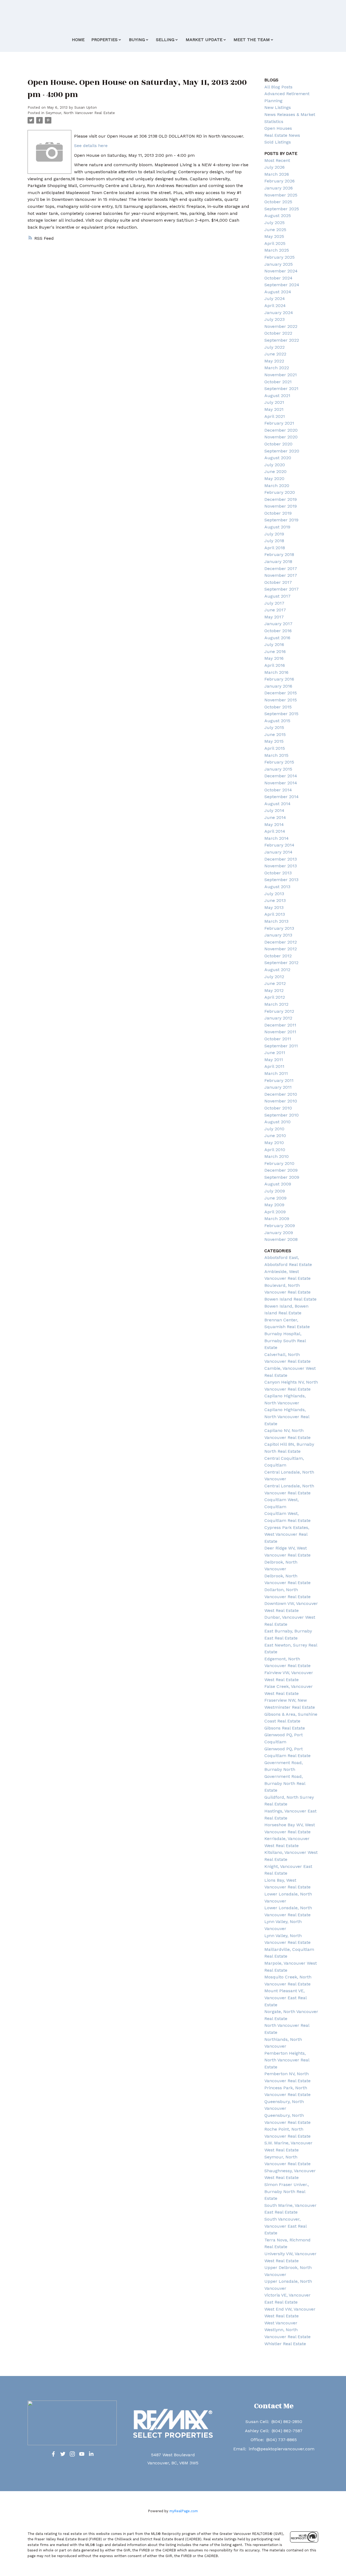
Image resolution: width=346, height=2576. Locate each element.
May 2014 (274, 824)
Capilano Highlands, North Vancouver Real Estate (287, 1417)
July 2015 (274, 727)
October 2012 (278, 956)
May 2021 (274, 409)
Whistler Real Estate (285, 2344)
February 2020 (280, 492)
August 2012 (277, 970)
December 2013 (281, 859)
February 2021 (279, 423)
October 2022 (278, 333)
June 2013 (275, 900)
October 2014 (278, 790)
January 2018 (278, 561)
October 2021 (278, 382)
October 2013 (278, 873)
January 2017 (278, 624)
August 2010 (277, 1122)
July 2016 (274, 644)
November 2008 (281, 1239)
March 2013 (276, 921)
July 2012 (274, 977)
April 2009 (275, 1212)
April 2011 (274, 1066)
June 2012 (275, 983)
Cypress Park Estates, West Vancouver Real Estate (287, 1534)
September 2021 (281, 389)
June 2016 (275, 652)
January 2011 (278, 1087)
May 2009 (274, 1205)
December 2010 (281, 1094)
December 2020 (281, 430)
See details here (91, 146)
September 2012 (281, 963)
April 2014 (275, 831)
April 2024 (275, 306)
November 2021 (281, 375)
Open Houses (278, 128)
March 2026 (277, 174)
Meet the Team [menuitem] (252, 40)
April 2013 (275, 914)
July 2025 (275, 223)
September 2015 (281, 714)
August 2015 (277, 721)
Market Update (204, 40)
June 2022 (275, 354)
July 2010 (274, 1129)
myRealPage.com (184, 2511)
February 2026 (280, 181)
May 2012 (274, 990)
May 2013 (274, 907)
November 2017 (281, 575)
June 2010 (275, 1136)
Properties (104, 40)
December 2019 (281, 499)
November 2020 (281, 437)
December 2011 (280, 1025)
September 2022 (282, 340)
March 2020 (277, 486)
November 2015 (281, 700)
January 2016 (278, 686)
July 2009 (275, 1191)
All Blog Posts (278, 87)
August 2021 (277, 396)
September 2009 (282, 1177)
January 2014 (278, 852)
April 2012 (275, 997)
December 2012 (281, 942)
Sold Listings (278, 142)
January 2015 (278, 769)
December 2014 (281, 776)
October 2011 (278, 1039)
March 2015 (276, 755)
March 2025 (277, 250)
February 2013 (279, 928)
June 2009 (275, 1198)
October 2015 (278, 707)
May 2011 (274, 1060)
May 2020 (274, 479)
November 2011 (280, 1032)
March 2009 (277, 1219)
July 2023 (275, 319)
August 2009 (278, 1184)
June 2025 (275, 230)
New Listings (278, 107)
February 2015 (279, 762)
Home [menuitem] (78, 40)
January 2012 (278, 1018)
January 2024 (279, 313)
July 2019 (274, 534)
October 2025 (278, 202)
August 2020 (278, 458)
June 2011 (275, 1053)
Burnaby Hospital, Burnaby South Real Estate (285, 1341)
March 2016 (276, 672)
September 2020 (282, 451)
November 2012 (281, 949)
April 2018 (275, 548)
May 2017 (274, 617)
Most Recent (277, 160)
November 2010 (281, 1101)
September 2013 (281, 880)
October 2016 (278, 631)
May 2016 (274, 658)
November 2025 (281, 195)
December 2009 (281, 1170)
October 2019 (278, 513)
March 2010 (277, 1156)
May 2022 (274, 361)
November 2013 (281, 866)
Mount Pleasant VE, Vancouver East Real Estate (285, 1998)
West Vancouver (281, 2323)
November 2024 (281, 271)
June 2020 (275, 471)
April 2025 (275, 243)
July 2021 (274, 402)
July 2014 (274, 810)
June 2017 (275, 610)
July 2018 (274, 541)
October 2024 (278, 278)
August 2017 (277, 596)
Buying (137, 40)
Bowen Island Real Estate (290, 1299)
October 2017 (278, 582)
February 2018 (279, 554)
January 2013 (278, 935)
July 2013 (274, 894)
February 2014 (279, 845)
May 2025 (274, 236)
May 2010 (274, 1143)
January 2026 (279, 188)
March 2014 (277, 838)
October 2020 (278, 444)
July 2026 (275, 167)
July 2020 (275, 465)
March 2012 (276, 1004)
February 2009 (280, 1226)
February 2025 (280, 257)
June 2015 (275, 734)
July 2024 (275, 299)
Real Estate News (282, 135)
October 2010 (278, 1108)
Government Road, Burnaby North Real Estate (285, 1783)
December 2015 (281, 693)
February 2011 (279, 1080)
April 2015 (275, 748)
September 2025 (282, 209)
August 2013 (277, 887)
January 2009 (279, 1233)
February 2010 (279, 1163)
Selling (165, 40)
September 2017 (282, 589)
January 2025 (279, 264)
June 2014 (275, 817)
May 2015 (274, 741)
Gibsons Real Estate (285, 1728)
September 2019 (281, 520)
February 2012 (279, 1011)
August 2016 (277, 638)
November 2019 (281, 506)
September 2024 (282, 285)
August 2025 (278, 216)
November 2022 (281, 326)
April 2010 (275, 1150)
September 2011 (281, 1046)
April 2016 (275, 665)
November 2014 (281, 783)
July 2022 (275, 347)
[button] (53, 2454)
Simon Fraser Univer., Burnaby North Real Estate (287, 2191)
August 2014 (277, 804)
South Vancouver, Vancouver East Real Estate (285, 2226)
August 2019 (277, 527)
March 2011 (276, 1073)
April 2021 (275, 416)
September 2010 (282, 1115)
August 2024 (278, 292)
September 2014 (282, 797)
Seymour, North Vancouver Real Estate (80, 113)
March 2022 (277, 368)
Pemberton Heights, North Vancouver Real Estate (287, 2060)
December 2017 (281, 569)
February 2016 (279, 679)
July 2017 (274, 603)
